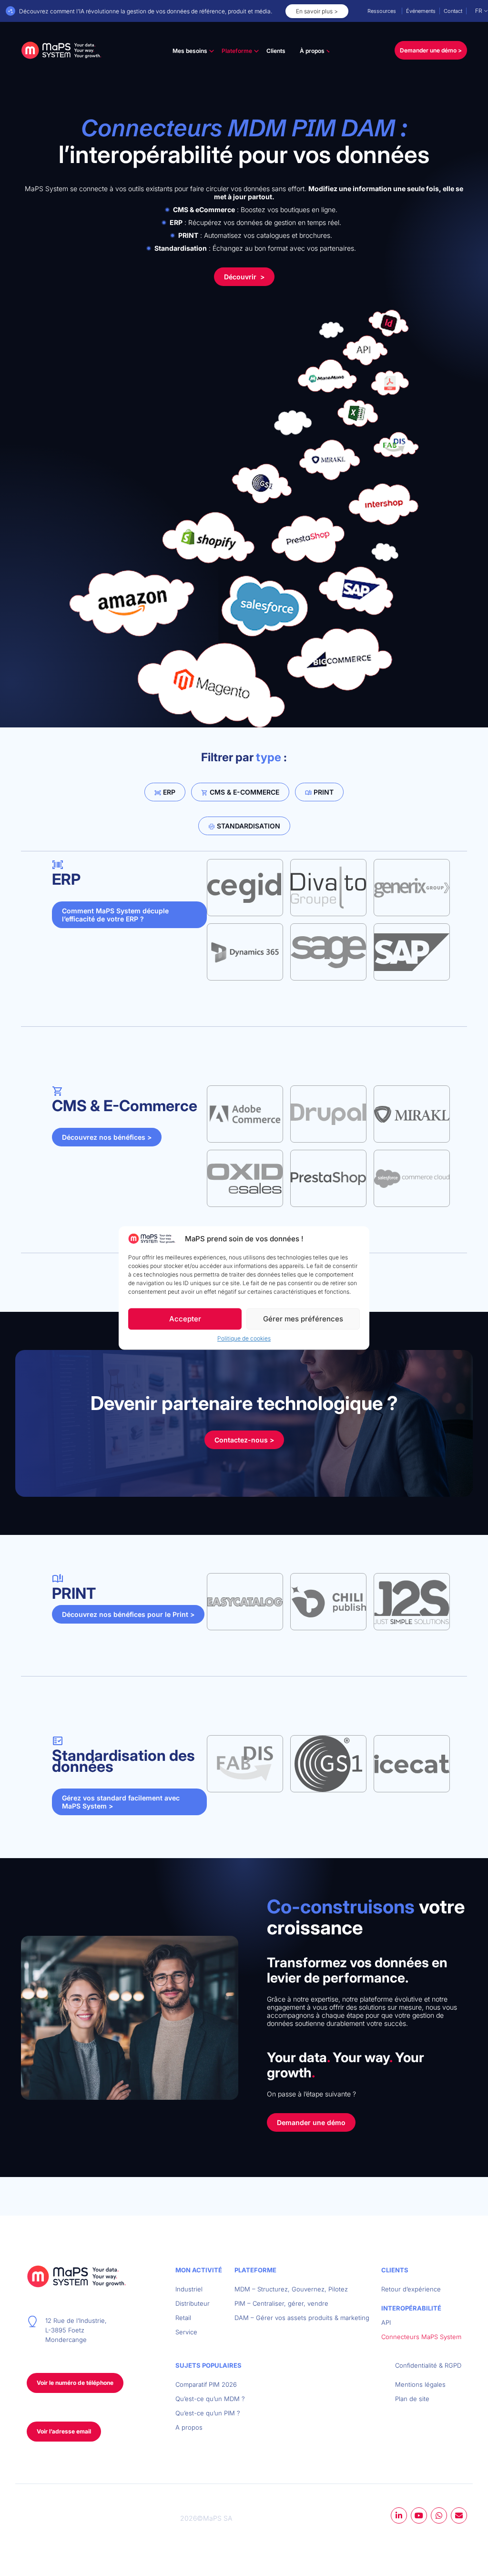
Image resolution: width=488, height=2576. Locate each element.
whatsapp (439, 2515)
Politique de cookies (244, 1339)
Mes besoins (190, 51)
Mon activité (199, 2270)
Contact (453, 11)
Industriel (189, 2289)
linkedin (399, 2515)
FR (479, 11)
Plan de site (412, 2399)
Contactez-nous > (244, 1440)
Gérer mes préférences (303, 1319)
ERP (168, 792)
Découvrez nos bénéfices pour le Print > (128, 1614)
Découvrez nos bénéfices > (107, 1137)
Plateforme (237, 51)
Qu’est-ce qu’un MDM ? (210, 2399)
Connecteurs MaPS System (421, 2337)
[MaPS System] (61, 51)
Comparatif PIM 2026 (206, 2384)
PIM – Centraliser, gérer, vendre (281, 2303)
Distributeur (193, 2303)
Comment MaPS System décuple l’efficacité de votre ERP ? (115, 915)
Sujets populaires (208, 2365)
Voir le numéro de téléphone (75, 2383)
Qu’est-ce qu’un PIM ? (208, 2413)
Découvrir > (244, 277)
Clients (276, 51)
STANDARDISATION (248, 826)
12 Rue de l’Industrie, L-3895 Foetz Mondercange (76, 2330)
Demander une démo (311, 2122)
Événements (421, 11)
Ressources (382, 11)
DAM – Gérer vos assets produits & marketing (302, 2318)
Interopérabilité (411, 2308)
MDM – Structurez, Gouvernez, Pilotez (291, 2289)
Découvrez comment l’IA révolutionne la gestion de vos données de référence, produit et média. (146, 11)
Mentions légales (420, 2384)
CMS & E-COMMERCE (244, 792)
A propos (189, 2427)
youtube (419, 2515)
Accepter (185, 1319)
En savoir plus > (317, 11)
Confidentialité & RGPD (428, 2365)
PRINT (323, 792)
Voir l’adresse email (64, 2431)
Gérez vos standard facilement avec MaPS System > (121, 1802)
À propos (312, 51)
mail (459, 2515)
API (386, 2322)
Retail (183, 2318)
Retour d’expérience (411, 2289)
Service (186, 2332)
